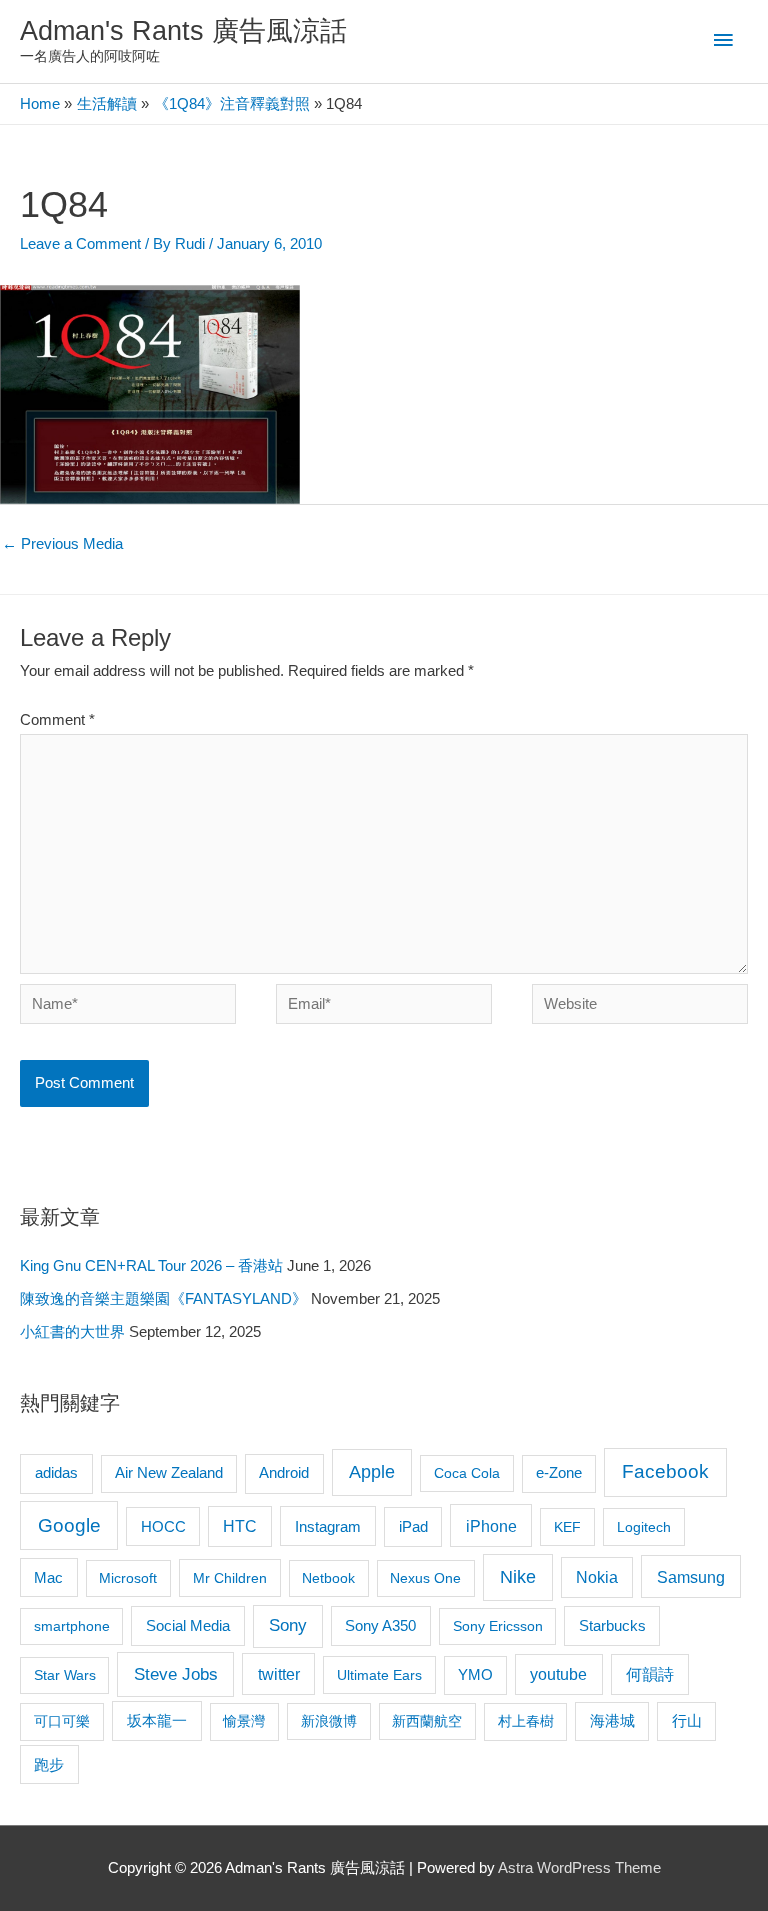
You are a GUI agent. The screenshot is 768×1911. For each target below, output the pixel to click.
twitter (279, 1674)
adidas (56, 1472)
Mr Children (230, 1578)
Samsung (691, 1577)
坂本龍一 (157, 1720)
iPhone (491, 1526)
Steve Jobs (176, 1674)
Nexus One (425, 1578)
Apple (372, 1472)
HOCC (163, 1527)
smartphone (72, 1626)
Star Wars (65, 1675)
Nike (518, 1577)
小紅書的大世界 (72, 1332)
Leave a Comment (80, 244)
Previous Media (62, 544)
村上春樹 (526, 1721)
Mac (48, 1578)
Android (284, 1472)
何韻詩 (650, 1674)
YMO (475, 1675)
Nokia (597, 1577)
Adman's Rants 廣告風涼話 (183, 30)
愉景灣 (244, 1721)
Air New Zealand (169, 1473)
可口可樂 (62, 1721)
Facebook (665, 1471)
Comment (57, 720)
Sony (288, 1625)
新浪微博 (329, 1721)
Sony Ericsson (498, 1626)
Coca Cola (467, 1473)
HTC (240, 1526)
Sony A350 (380, 1625)
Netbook (328, 1578)
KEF (567, 1527)
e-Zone (559, 1473)
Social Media (188, 1625)
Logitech (644, 1527)
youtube (558, 1674)
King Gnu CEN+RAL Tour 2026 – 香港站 (151, 1266)
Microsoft (128, 1578)
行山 (687, 1721)
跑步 (49, 1765)
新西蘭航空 (427, 1721)
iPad (413, 1526)
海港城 (612, 1721)
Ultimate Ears (379, 1675)
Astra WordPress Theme (579, 1868)
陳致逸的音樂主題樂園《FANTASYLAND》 (163, 1299)
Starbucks (612, 1625)
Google (69, 1525)
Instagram (328, 1526)
